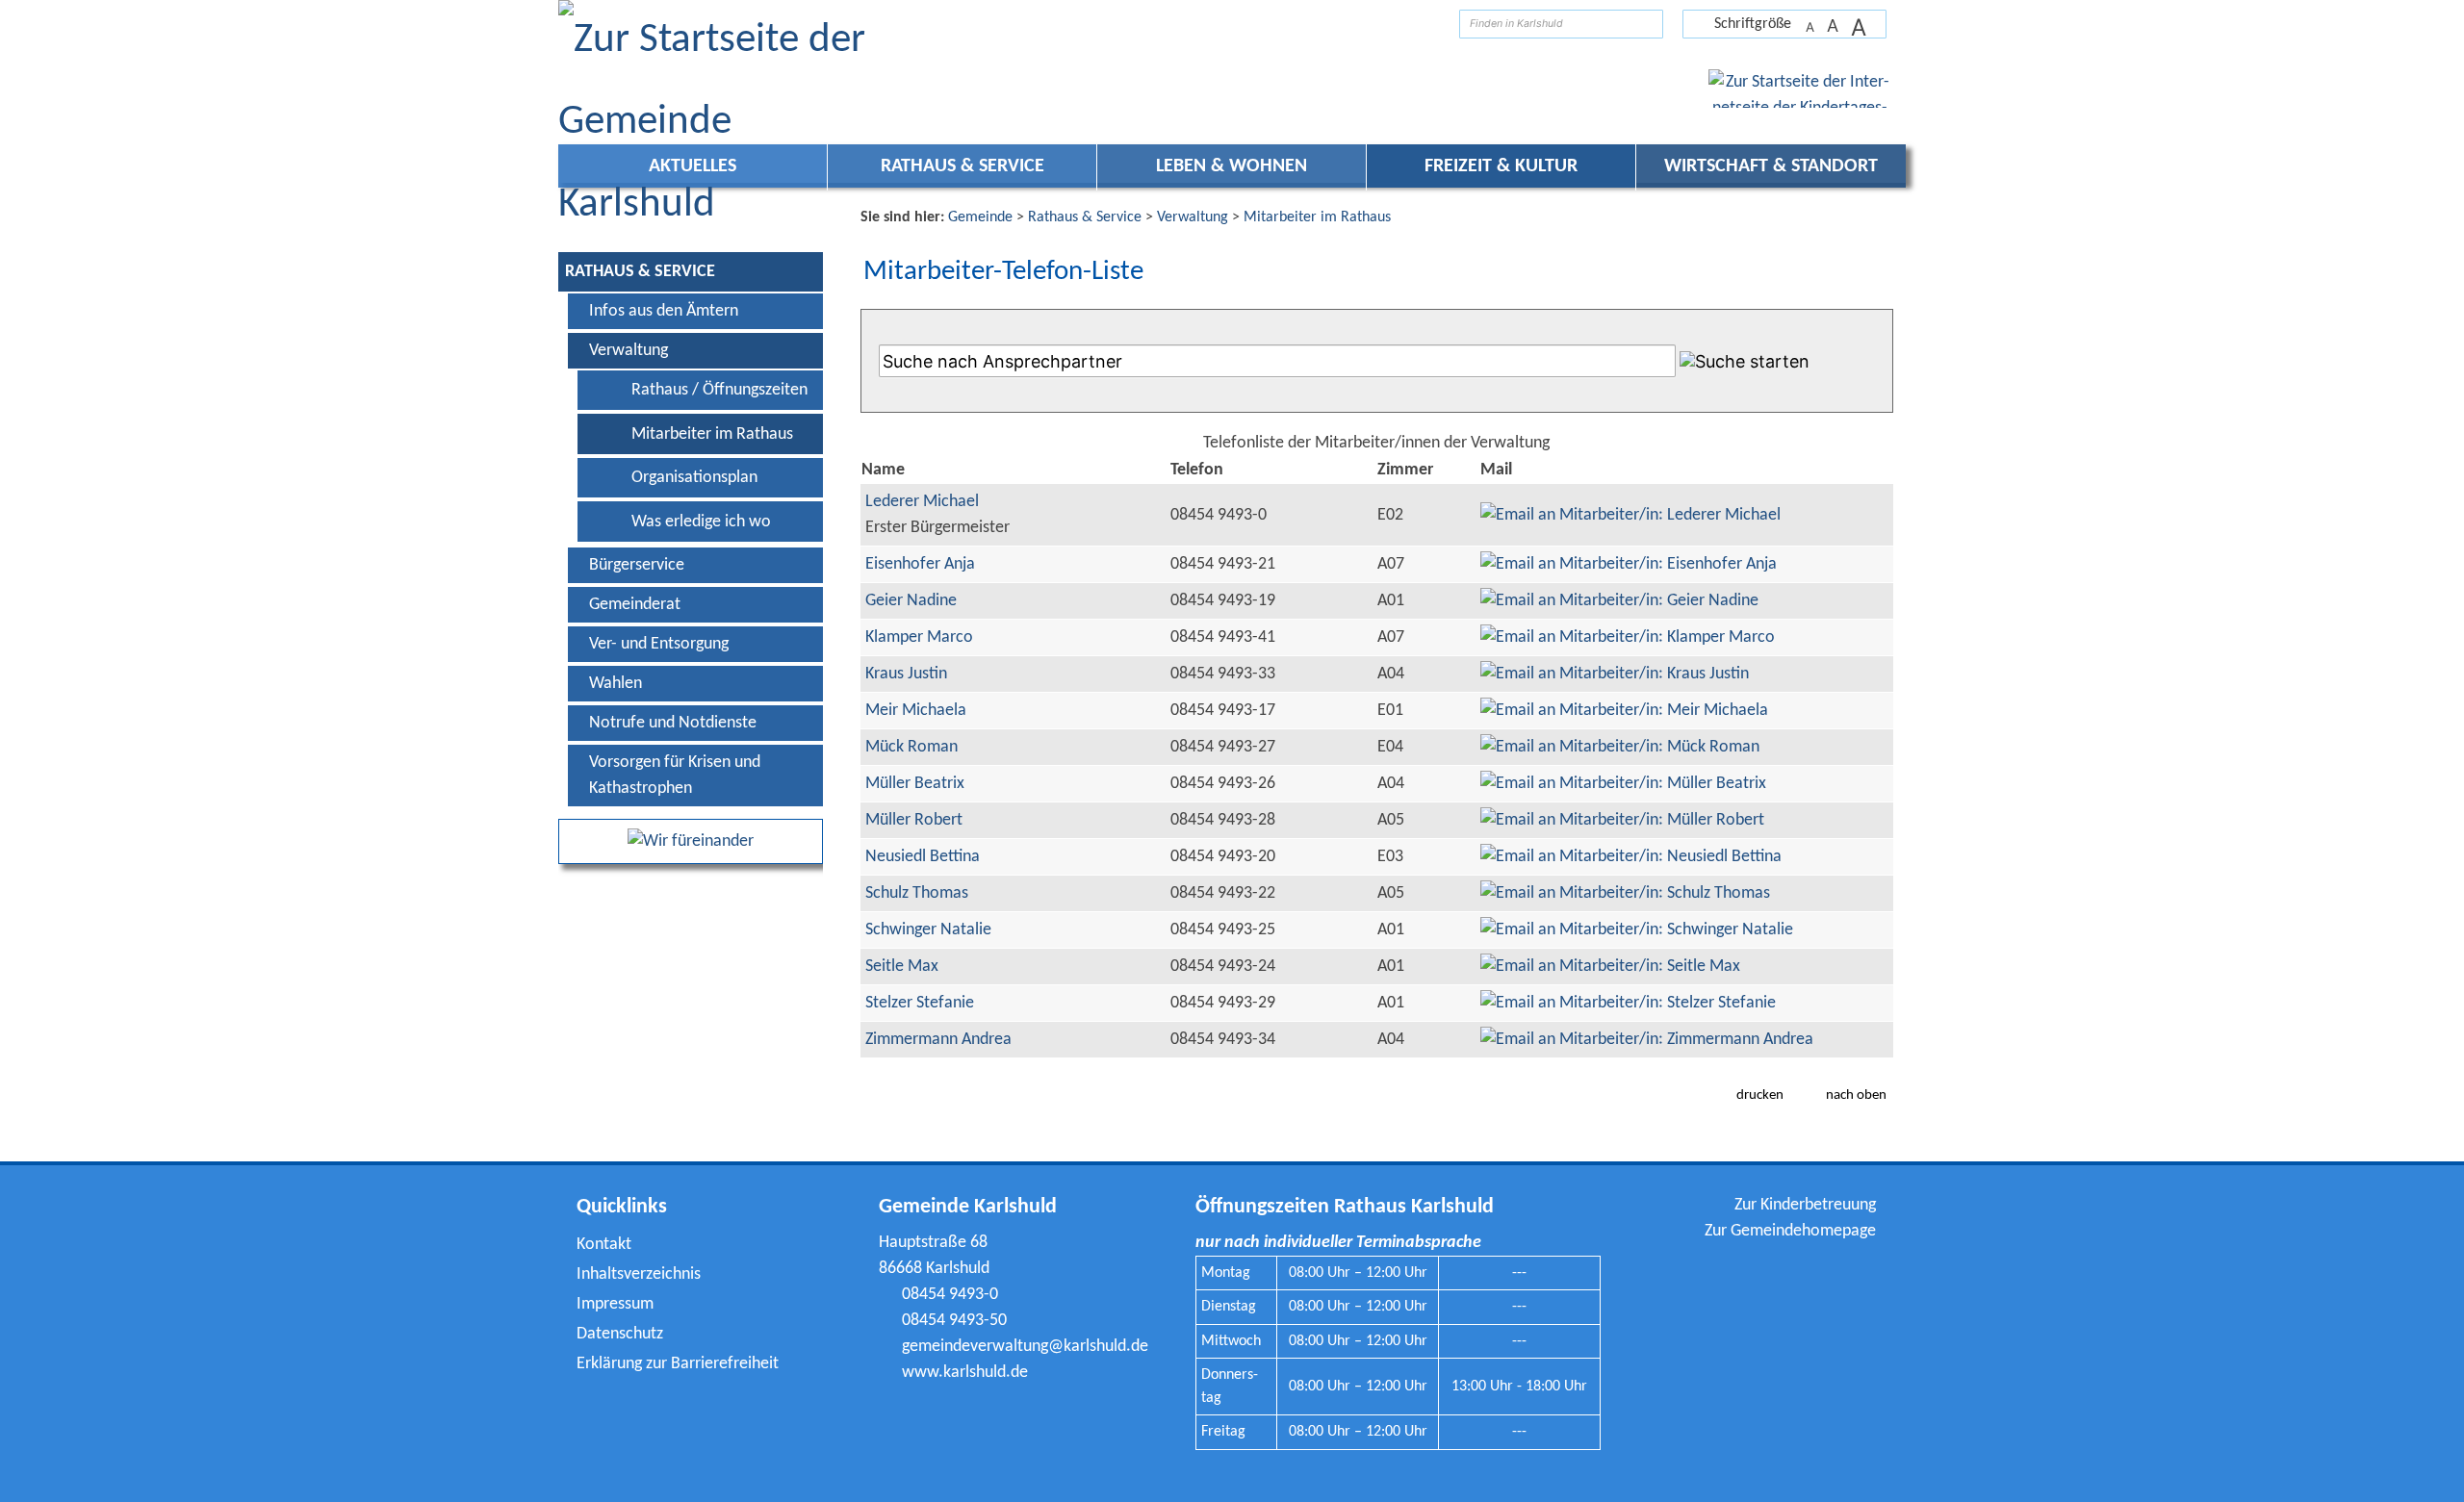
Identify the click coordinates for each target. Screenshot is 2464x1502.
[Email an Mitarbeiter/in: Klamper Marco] (1628, 637)
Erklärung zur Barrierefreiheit (678, 1364)
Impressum (615, 1304)
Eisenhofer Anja (920, 564)
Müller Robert (914, 820)
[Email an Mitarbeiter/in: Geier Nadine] (1619, 601)
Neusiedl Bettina (923, 857)
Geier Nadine (911, 601)
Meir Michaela (916, 711)
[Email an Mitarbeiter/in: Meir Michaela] (1624, 711)
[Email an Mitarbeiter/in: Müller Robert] (1622, 820)
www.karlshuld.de (965, 1373)
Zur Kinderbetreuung (1805, 1205)
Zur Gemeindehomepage (1790, 1231)
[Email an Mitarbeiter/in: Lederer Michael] (1630, 515)
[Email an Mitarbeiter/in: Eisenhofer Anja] (1629, 564)
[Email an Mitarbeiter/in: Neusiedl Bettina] (1631, 857)
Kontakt (604, 1245)
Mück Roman (911, 747)
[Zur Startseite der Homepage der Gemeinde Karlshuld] (1430, 24)
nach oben (1856, 1095)
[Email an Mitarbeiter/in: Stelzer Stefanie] (1628, 1003)
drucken (1760, 1095)
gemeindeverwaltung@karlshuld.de (1025, 1347)
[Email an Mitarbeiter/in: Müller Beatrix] (1623, 784)
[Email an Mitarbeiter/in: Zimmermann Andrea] (1647, 1040)
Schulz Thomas (917, 893)
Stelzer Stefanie (920, 1003)
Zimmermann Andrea (938, 1040)
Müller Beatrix (915, 784)
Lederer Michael (922, 502)
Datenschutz (620, 1334)
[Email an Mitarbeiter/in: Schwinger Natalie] (1637, 930)
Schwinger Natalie (928, 930)
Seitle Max (902, 967)
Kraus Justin (906, 674)
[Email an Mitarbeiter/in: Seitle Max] (1610, 967)
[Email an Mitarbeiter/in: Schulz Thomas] (1625, 893)
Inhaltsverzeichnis (639, 1274)
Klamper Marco (919, 637)
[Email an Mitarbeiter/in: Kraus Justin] (1615, 674)
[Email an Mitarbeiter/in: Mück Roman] (1620, 747)
